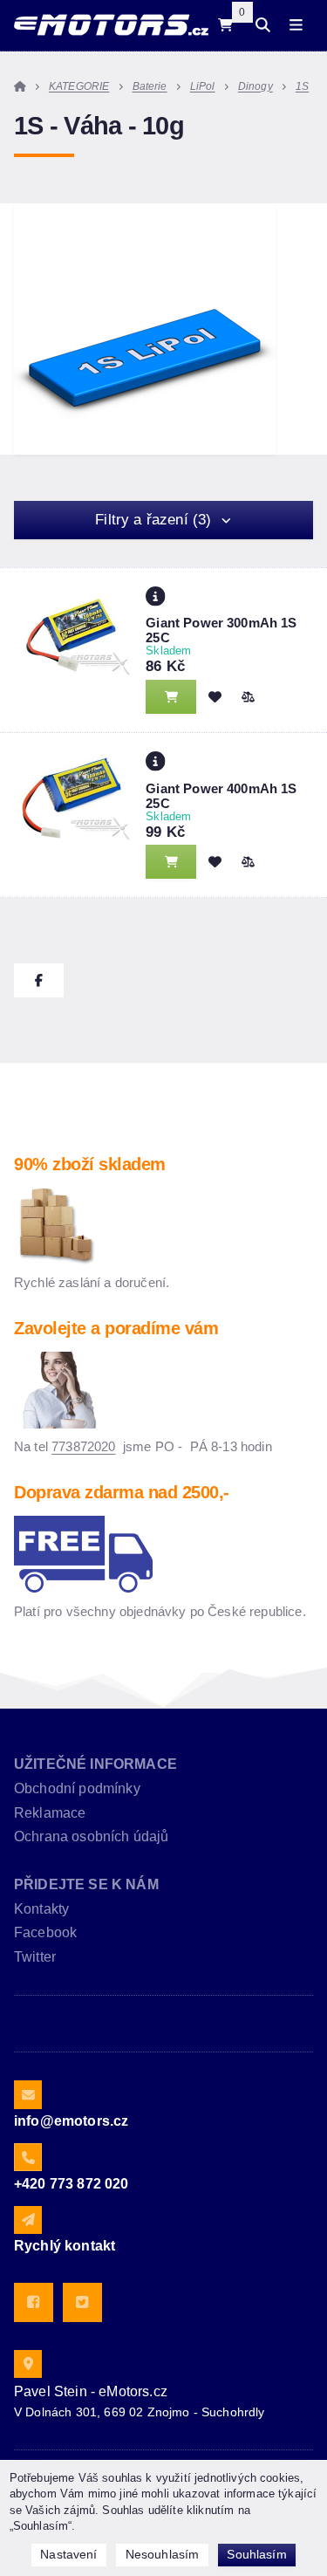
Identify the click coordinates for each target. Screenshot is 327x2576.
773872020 (83, 1446)
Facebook (45, 1932)
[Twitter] (82, 2302)
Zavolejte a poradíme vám (116, 1328)
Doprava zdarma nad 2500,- (122, 1492)
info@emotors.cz (71, 2121)
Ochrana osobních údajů (92, 1836)
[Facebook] (34, 2302)
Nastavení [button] (68, 2554)
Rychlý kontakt (65, 2246)
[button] (248, 696)
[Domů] (111, 25)
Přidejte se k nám (86, 1884)
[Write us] (28, 2220)
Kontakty (41, 1909)
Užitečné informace (95, 1764)
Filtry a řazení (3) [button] (153, 520)
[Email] (28, 2094)
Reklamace (50, 1813)
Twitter (35, 1957)
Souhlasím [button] (256, 2554)
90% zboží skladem (90, 1164)
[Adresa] (28, 2364)
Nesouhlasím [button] (163, 2554)
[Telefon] (28, 2157)
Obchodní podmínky (77, 1788)
